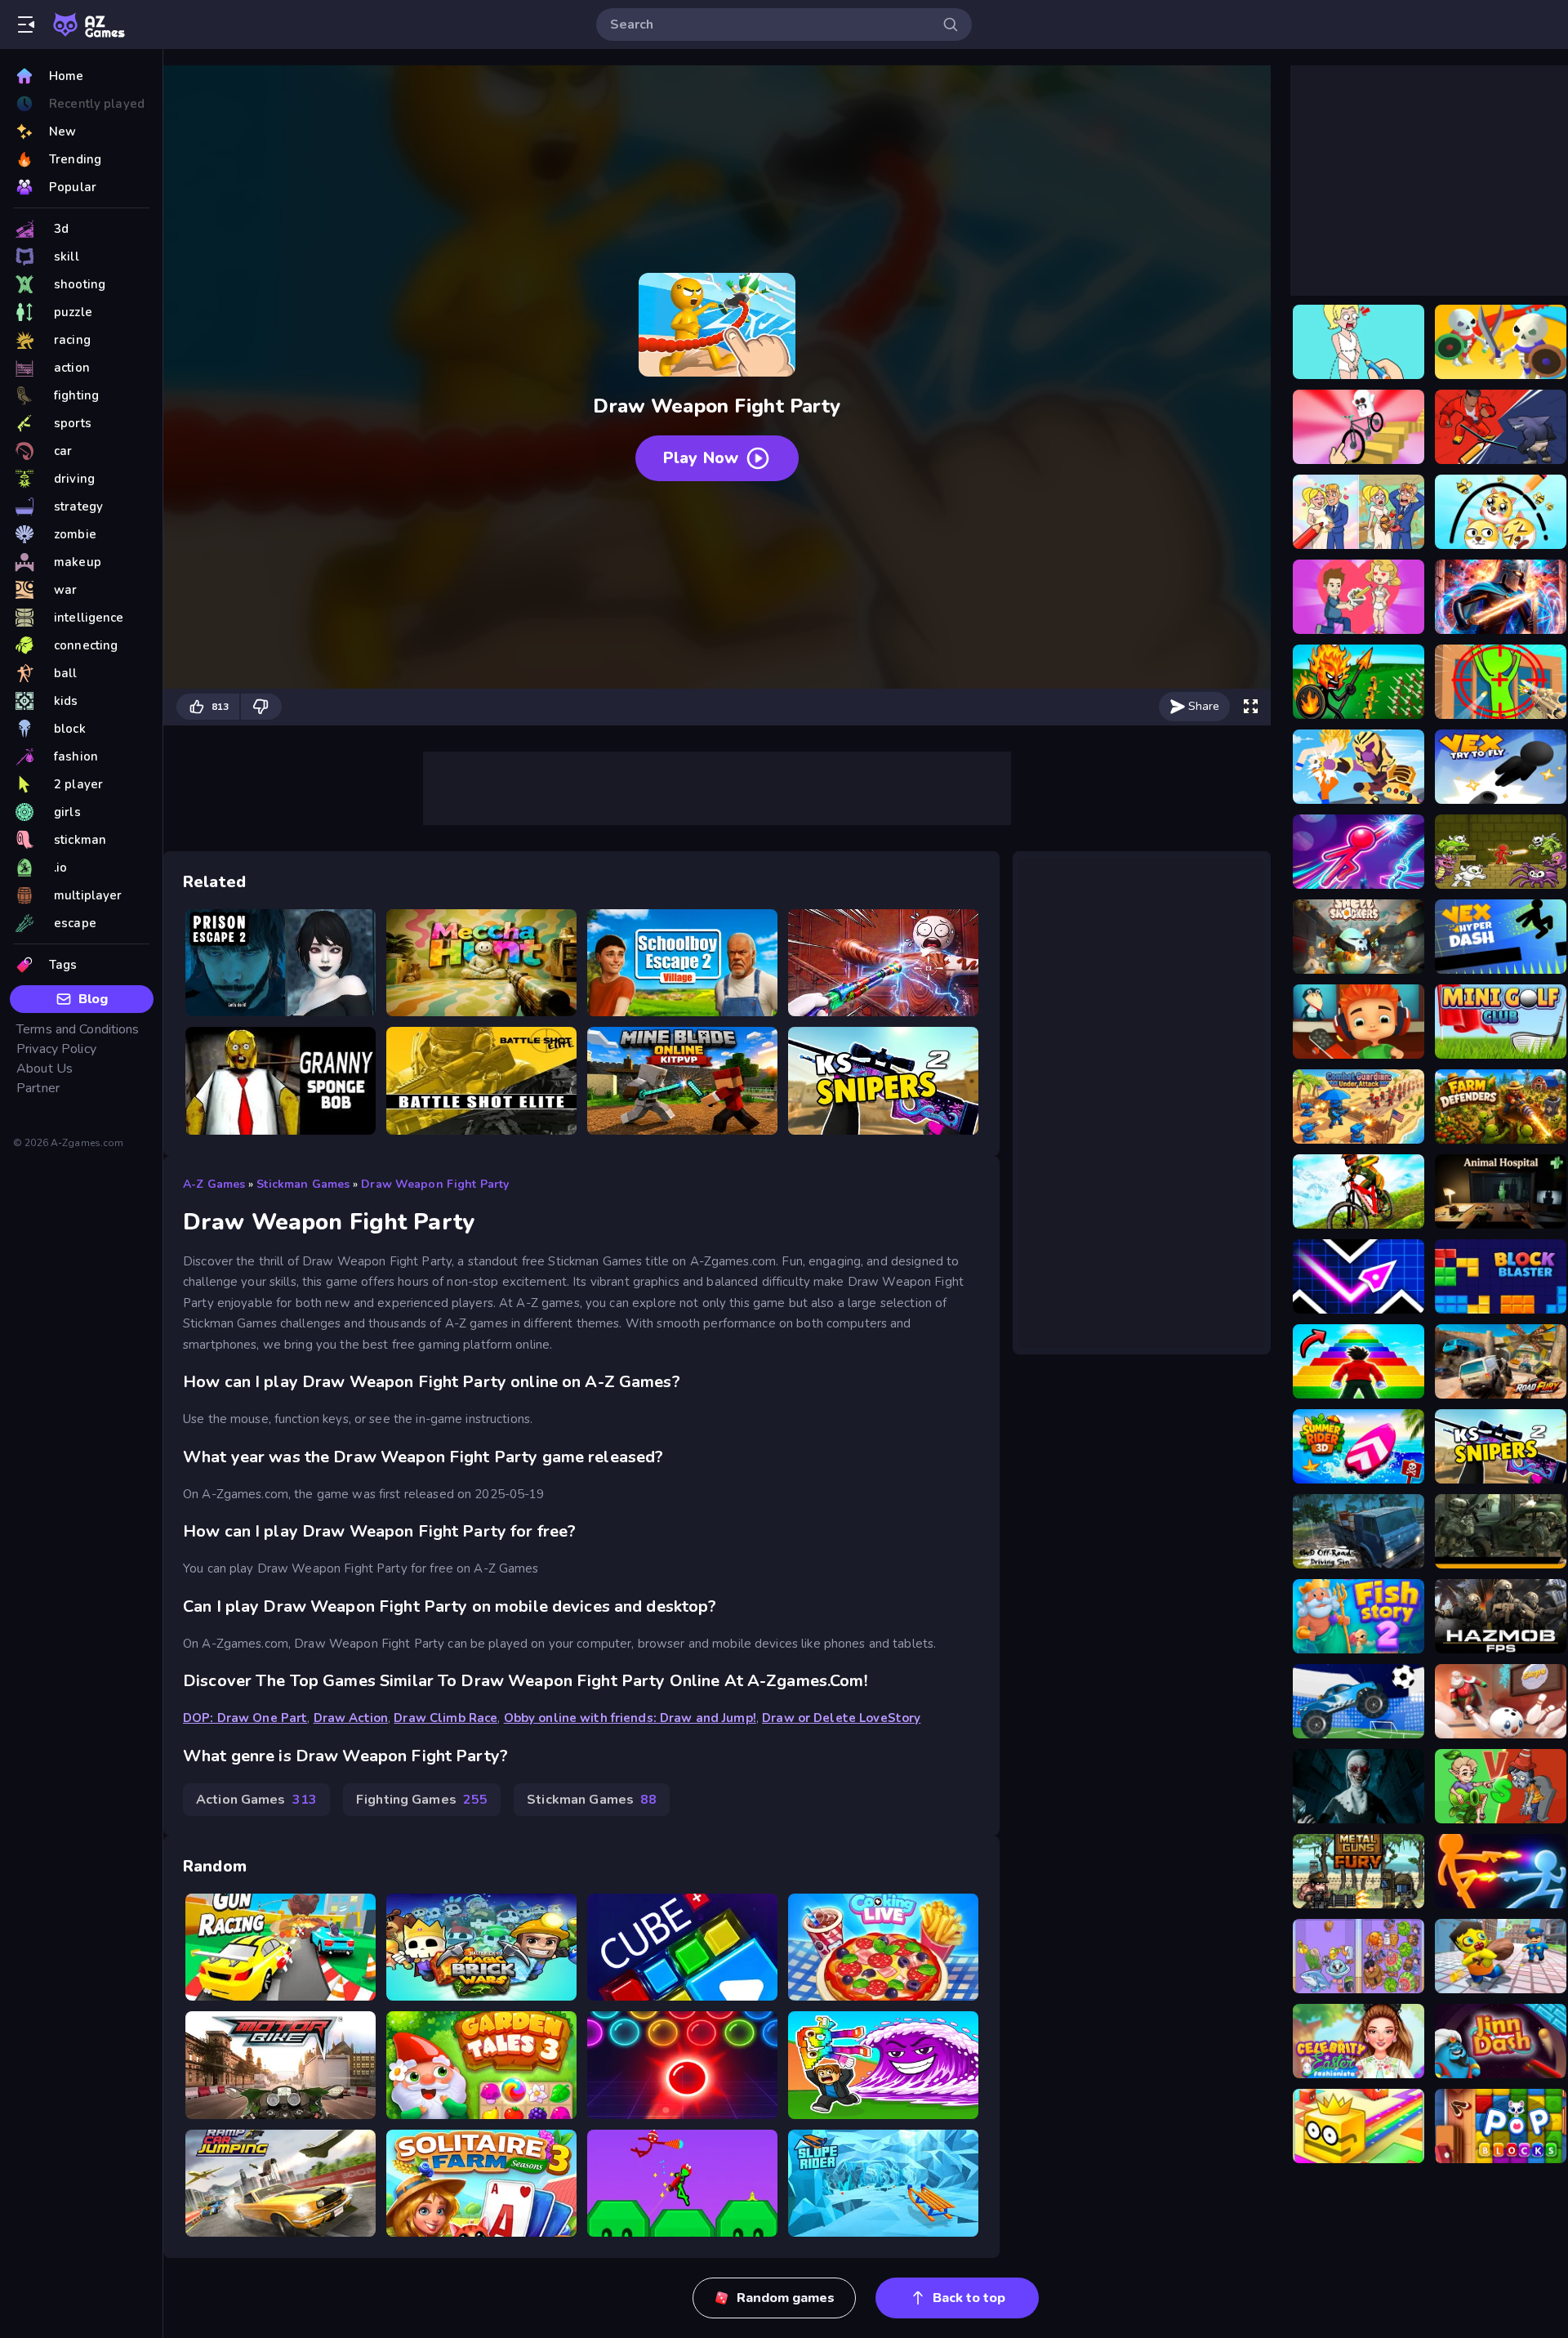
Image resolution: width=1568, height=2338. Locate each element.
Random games (786, 2298)
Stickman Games (303, 1184)
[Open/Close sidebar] (26, 25)
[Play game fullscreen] (1250, 707)
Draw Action (351, 1718)
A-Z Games (214, 1184)
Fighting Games (422, 1800)
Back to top (969, 2298)
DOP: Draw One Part (245, 1718)
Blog (93, 999)
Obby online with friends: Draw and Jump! (630, 1718)
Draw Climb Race (445, 1718)
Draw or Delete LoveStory (841, 1718)
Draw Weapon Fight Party (435, 1184)
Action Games (256, 1800)
